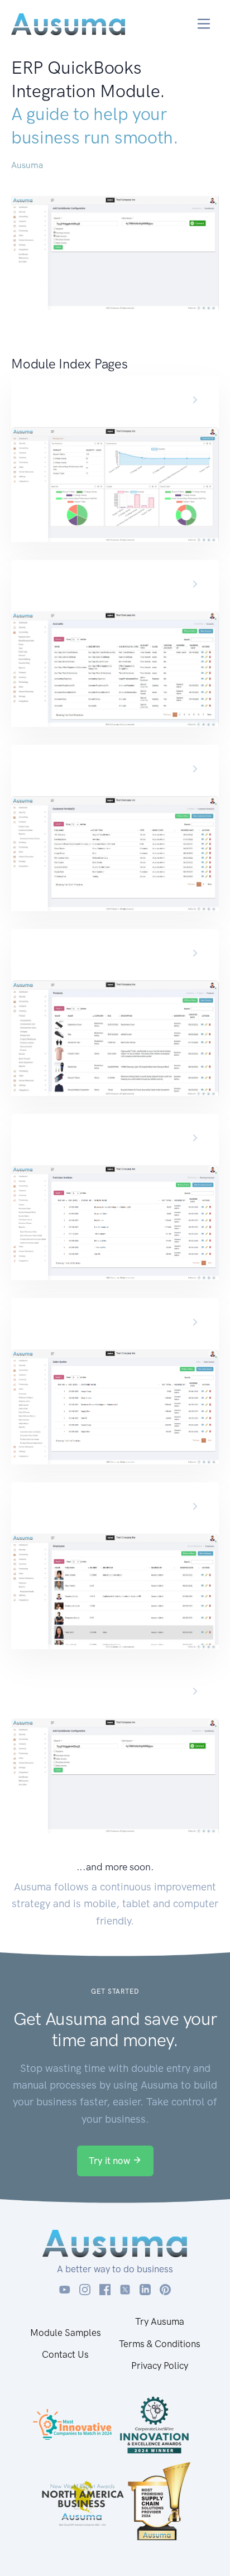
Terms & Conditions (160, 2344)
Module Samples (66, 2333)
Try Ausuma (160, 2321)
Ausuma (27, 165)
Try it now (111, 2161)
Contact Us (65, 2354)
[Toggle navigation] (204, 24)
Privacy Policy (160, 2366)
